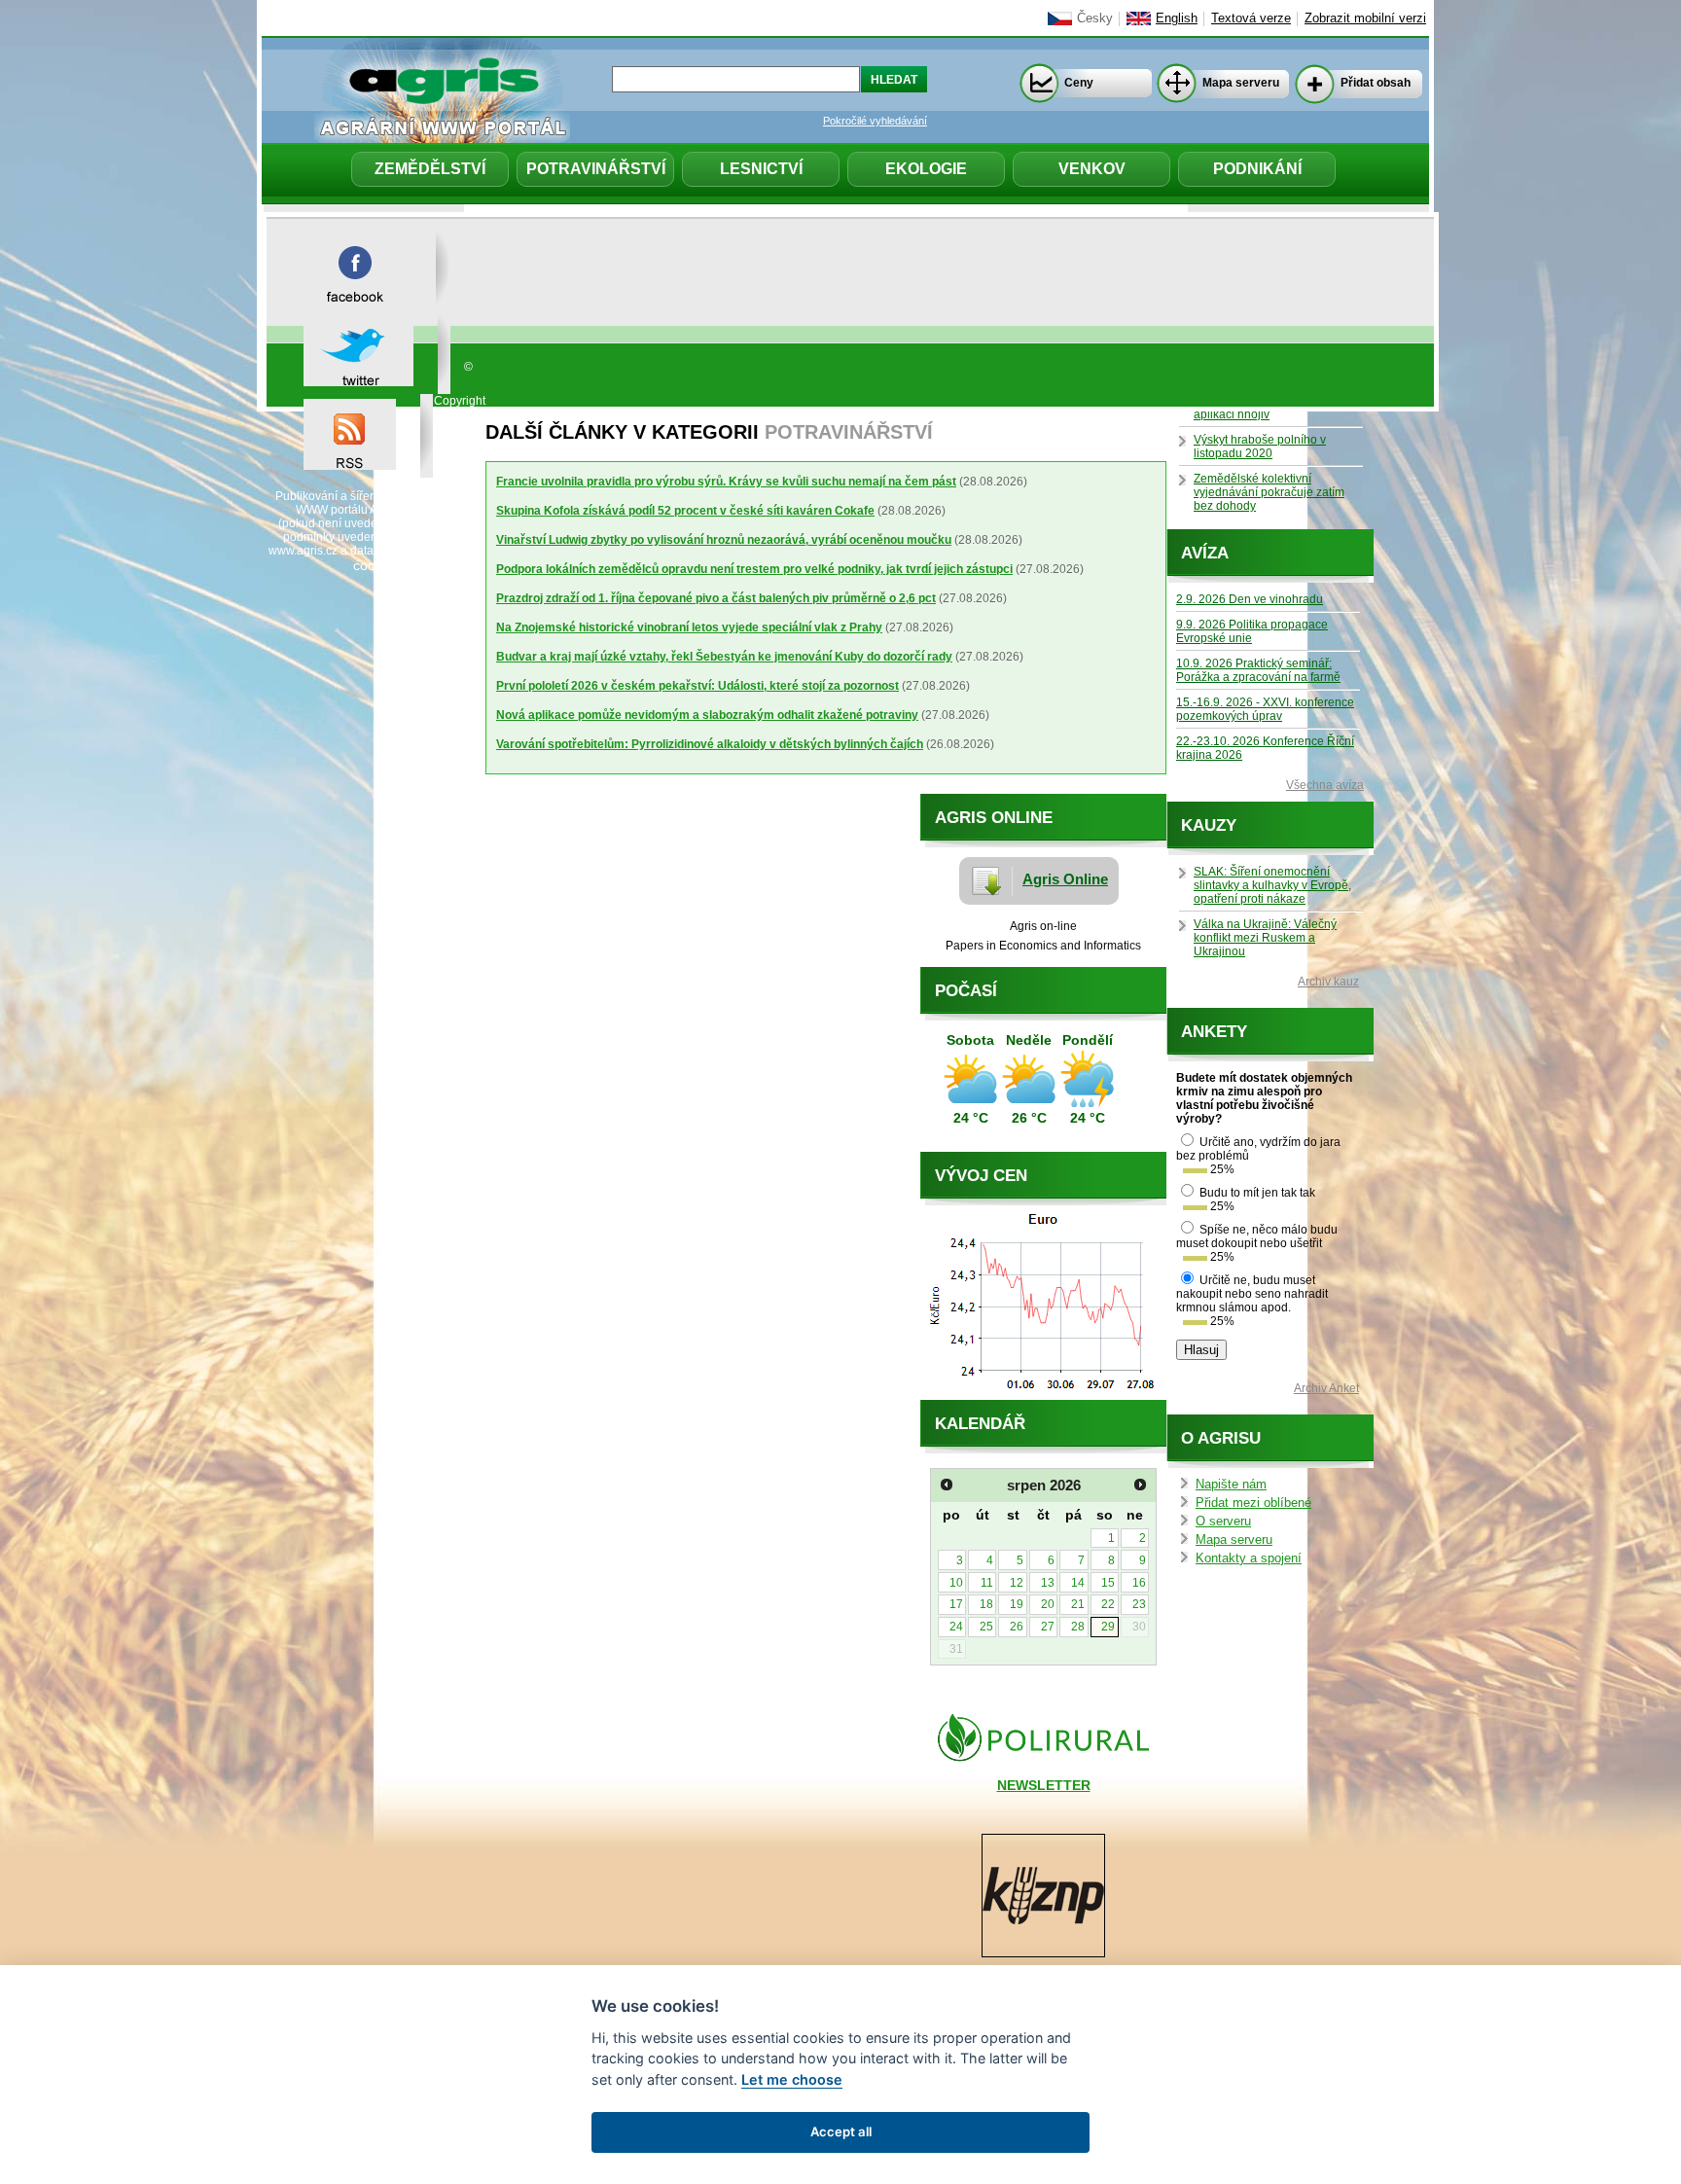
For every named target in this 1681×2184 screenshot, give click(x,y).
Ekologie (926, 169)
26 (1017, 1627)
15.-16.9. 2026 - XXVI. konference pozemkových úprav (1265, 709)
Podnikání (1257, 169)
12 (1017, 1583)
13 (1048, 1583)
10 (956, 1583)
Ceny (1079, 83)
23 (1139, 1604)
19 (1017, 1604)
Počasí (966, 991)
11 (987, 1583)
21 (1078, 1604)
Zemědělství (430, 169)
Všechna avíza (1325, 785)
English (1177, 18)
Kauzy (1209, 825)
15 (1108, 1583)
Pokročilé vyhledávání (875, 121)
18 (986, 1604)
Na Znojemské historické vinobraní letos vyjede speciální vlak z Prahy (689, 627)
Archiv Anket (1326, 1388)
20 (1048, 1604)
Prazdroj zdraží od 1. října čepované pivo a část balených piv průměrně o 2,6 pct (716, 598)
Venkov (1092, 169)
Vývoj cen (981, 1176)
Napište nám (1231, 1485)
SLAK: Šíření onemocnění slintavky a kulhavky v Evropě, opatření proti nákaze (1272, 885)
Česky (1095, 18)
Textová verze (1251, 18)
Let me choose (792, 2079)
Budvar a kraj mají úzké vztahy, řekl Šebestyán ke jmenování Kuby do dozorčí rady (724, 657)
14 (1078, 1583)
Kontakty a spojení (1249, 1558)
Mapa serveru (1241, 83)
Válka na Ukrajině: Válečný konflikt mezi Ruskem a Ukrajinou (1265, 938)
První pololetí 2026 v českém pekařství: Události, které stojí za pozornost (697, 686)
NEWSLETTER (1044, 1785)
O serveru (1223, 1522)
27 (1048, 1627)
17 (956, 1604)
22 (1108, 1604)
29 (1108, 1627)
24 (956, 1627)
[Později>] (1140, 1485)
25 (986, 1627)
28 (1078, 1627)
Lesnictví (761, 169)
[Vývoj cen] (1043, 1395)
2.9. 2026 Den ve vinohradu (1250, 599)
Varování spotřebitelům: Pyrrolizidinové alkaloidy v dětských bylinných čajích (710, 744)
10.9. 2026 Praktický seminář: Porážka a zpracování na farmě (1258, 670)
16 (1139, 1583)
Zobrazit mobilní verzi (1365, 18)
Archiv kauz (1328, 982)
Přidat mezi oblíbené (1253, 1503)
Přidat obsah (1376, 83)
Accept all (841, 2131)
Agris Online (1065, 879)
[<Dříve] (947, 1485)
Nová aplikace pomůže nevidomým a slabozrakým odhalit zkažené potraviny (707, 715)
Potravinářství (596, 169)
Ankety (1214, 1032)
